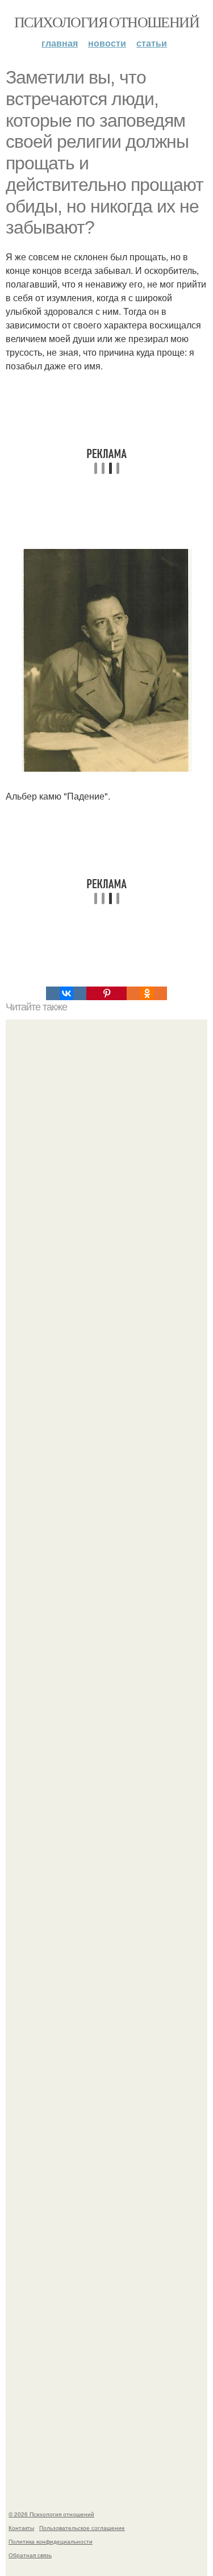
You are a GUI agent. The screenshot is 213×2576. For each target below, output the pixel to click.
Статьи (152, 43)
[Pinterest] (106, 993)
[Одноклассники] (147, 993)
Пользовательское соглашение (82, 2528)
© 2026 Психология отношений (51, 2514)
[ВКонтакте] (66, 993)
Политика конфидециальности (51, 2541)
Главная (60, 43)
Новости (107, 43)
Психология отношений (106, 22)
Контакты (21, 2528)
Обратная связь (30, 2555)
